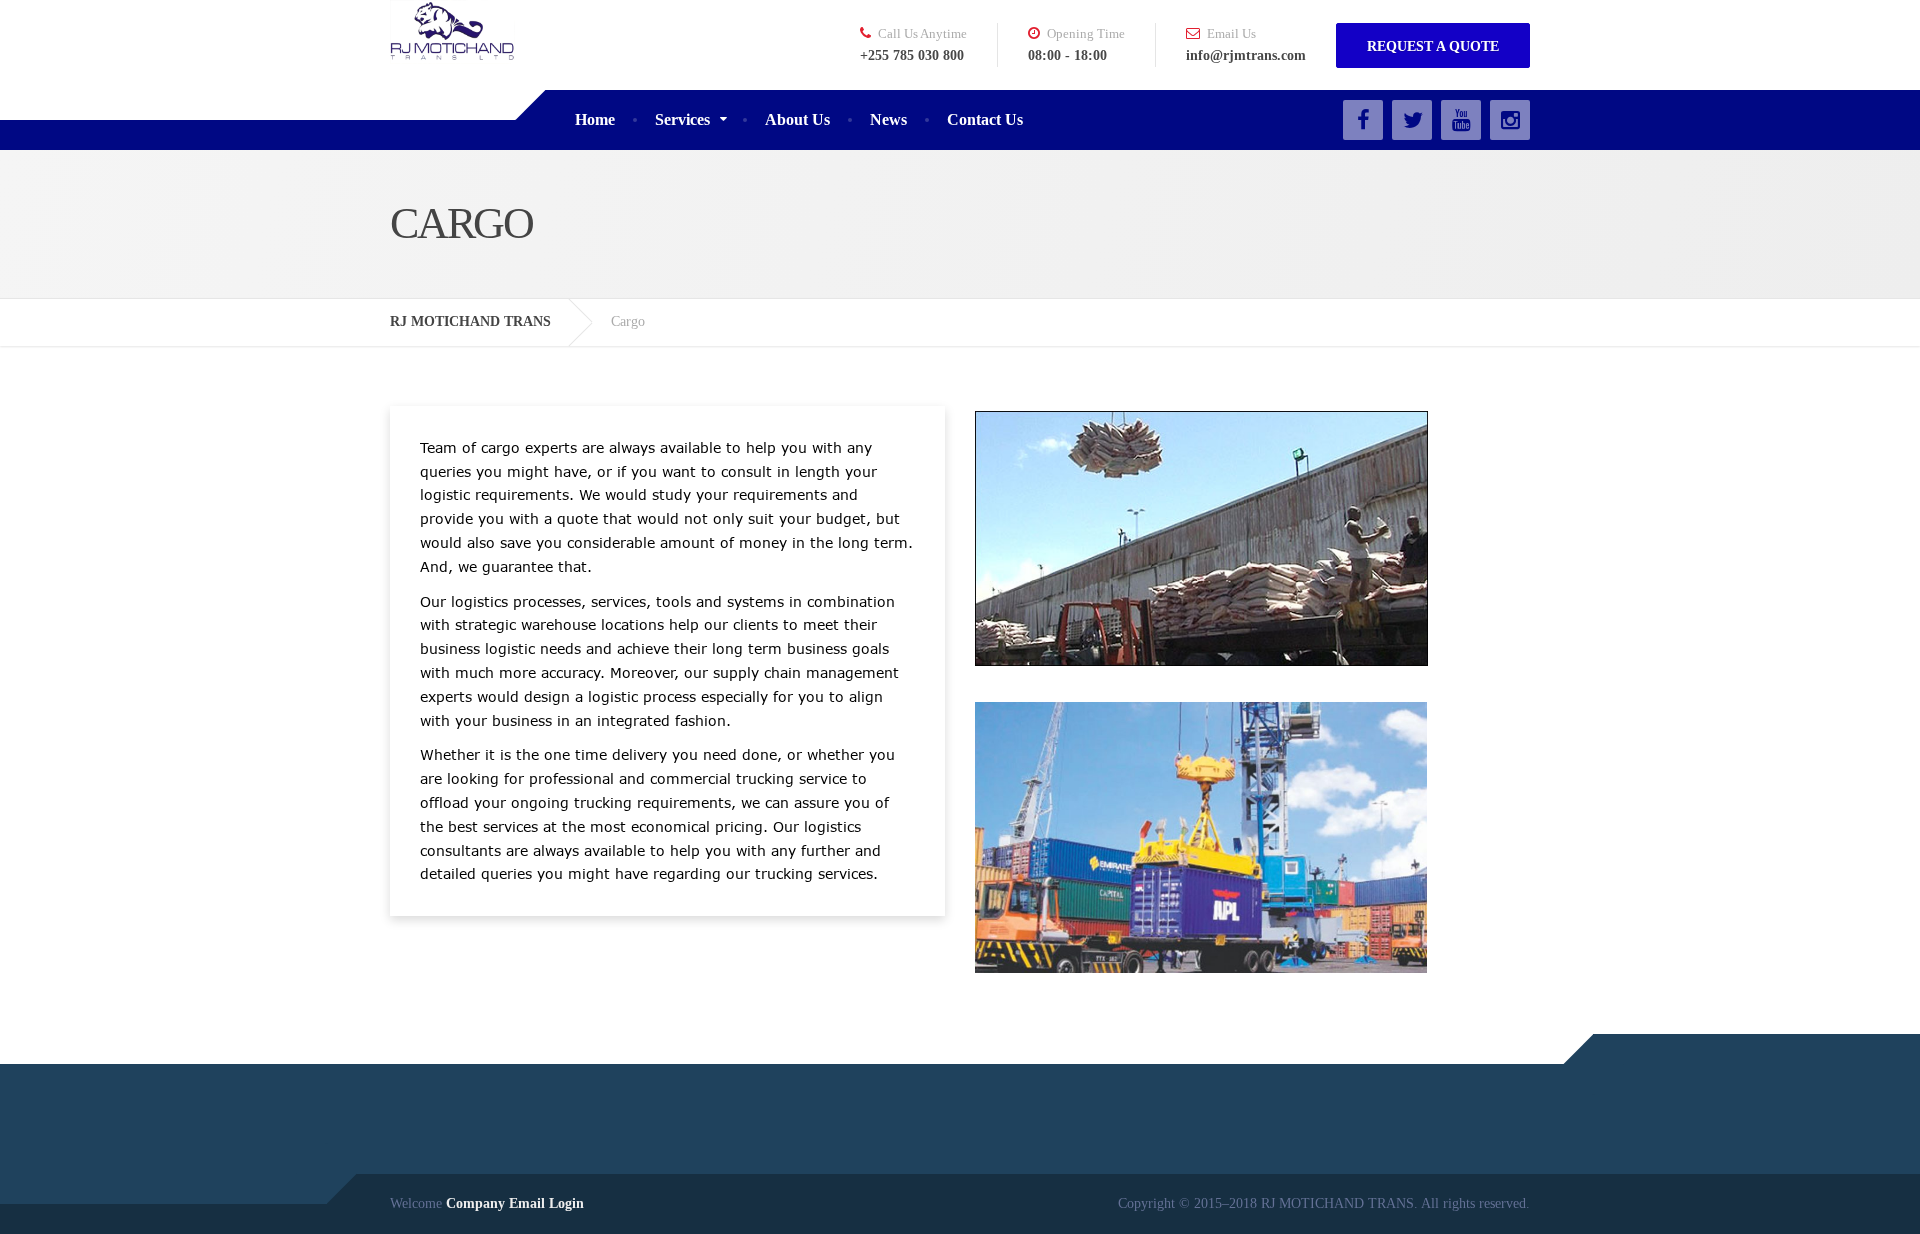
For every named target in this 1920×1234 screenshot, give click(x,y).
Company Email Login (515, 1203)
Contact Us (985, 119)
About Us (797, 119)
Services (682, 119)
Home (595, 119)
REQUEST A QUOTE (1433, 46)
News (888, 119)
